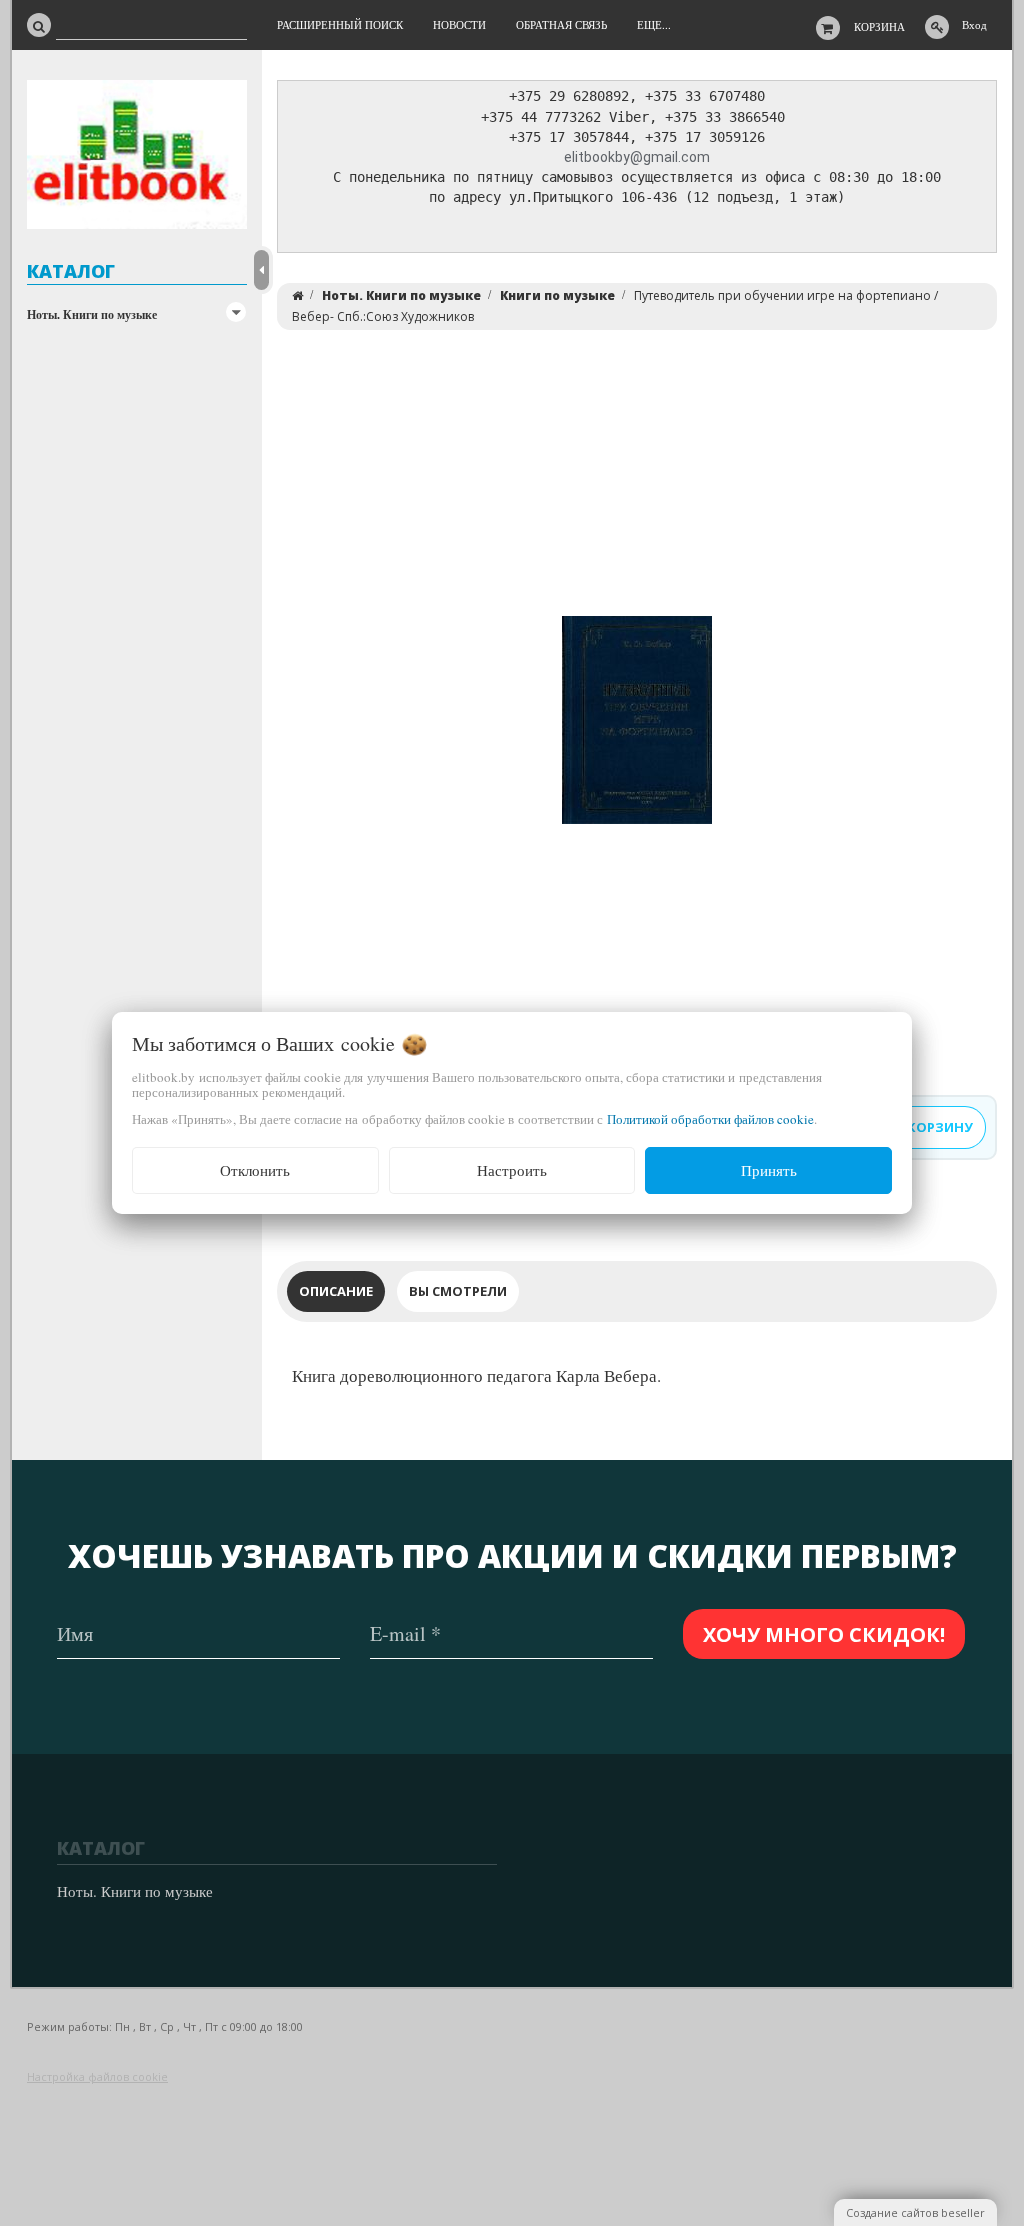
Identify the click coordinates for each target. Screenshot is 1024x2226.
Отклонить (255, 1170)
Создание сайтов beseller (915, 2212)
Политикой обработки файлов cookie (710, 1119)
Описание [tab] (336, 1291)
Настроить (512, 1170)
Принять (769, 1170)
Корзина (879, 26)
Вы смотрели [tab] (458, 1291)
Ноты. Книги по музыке (92, 314)
